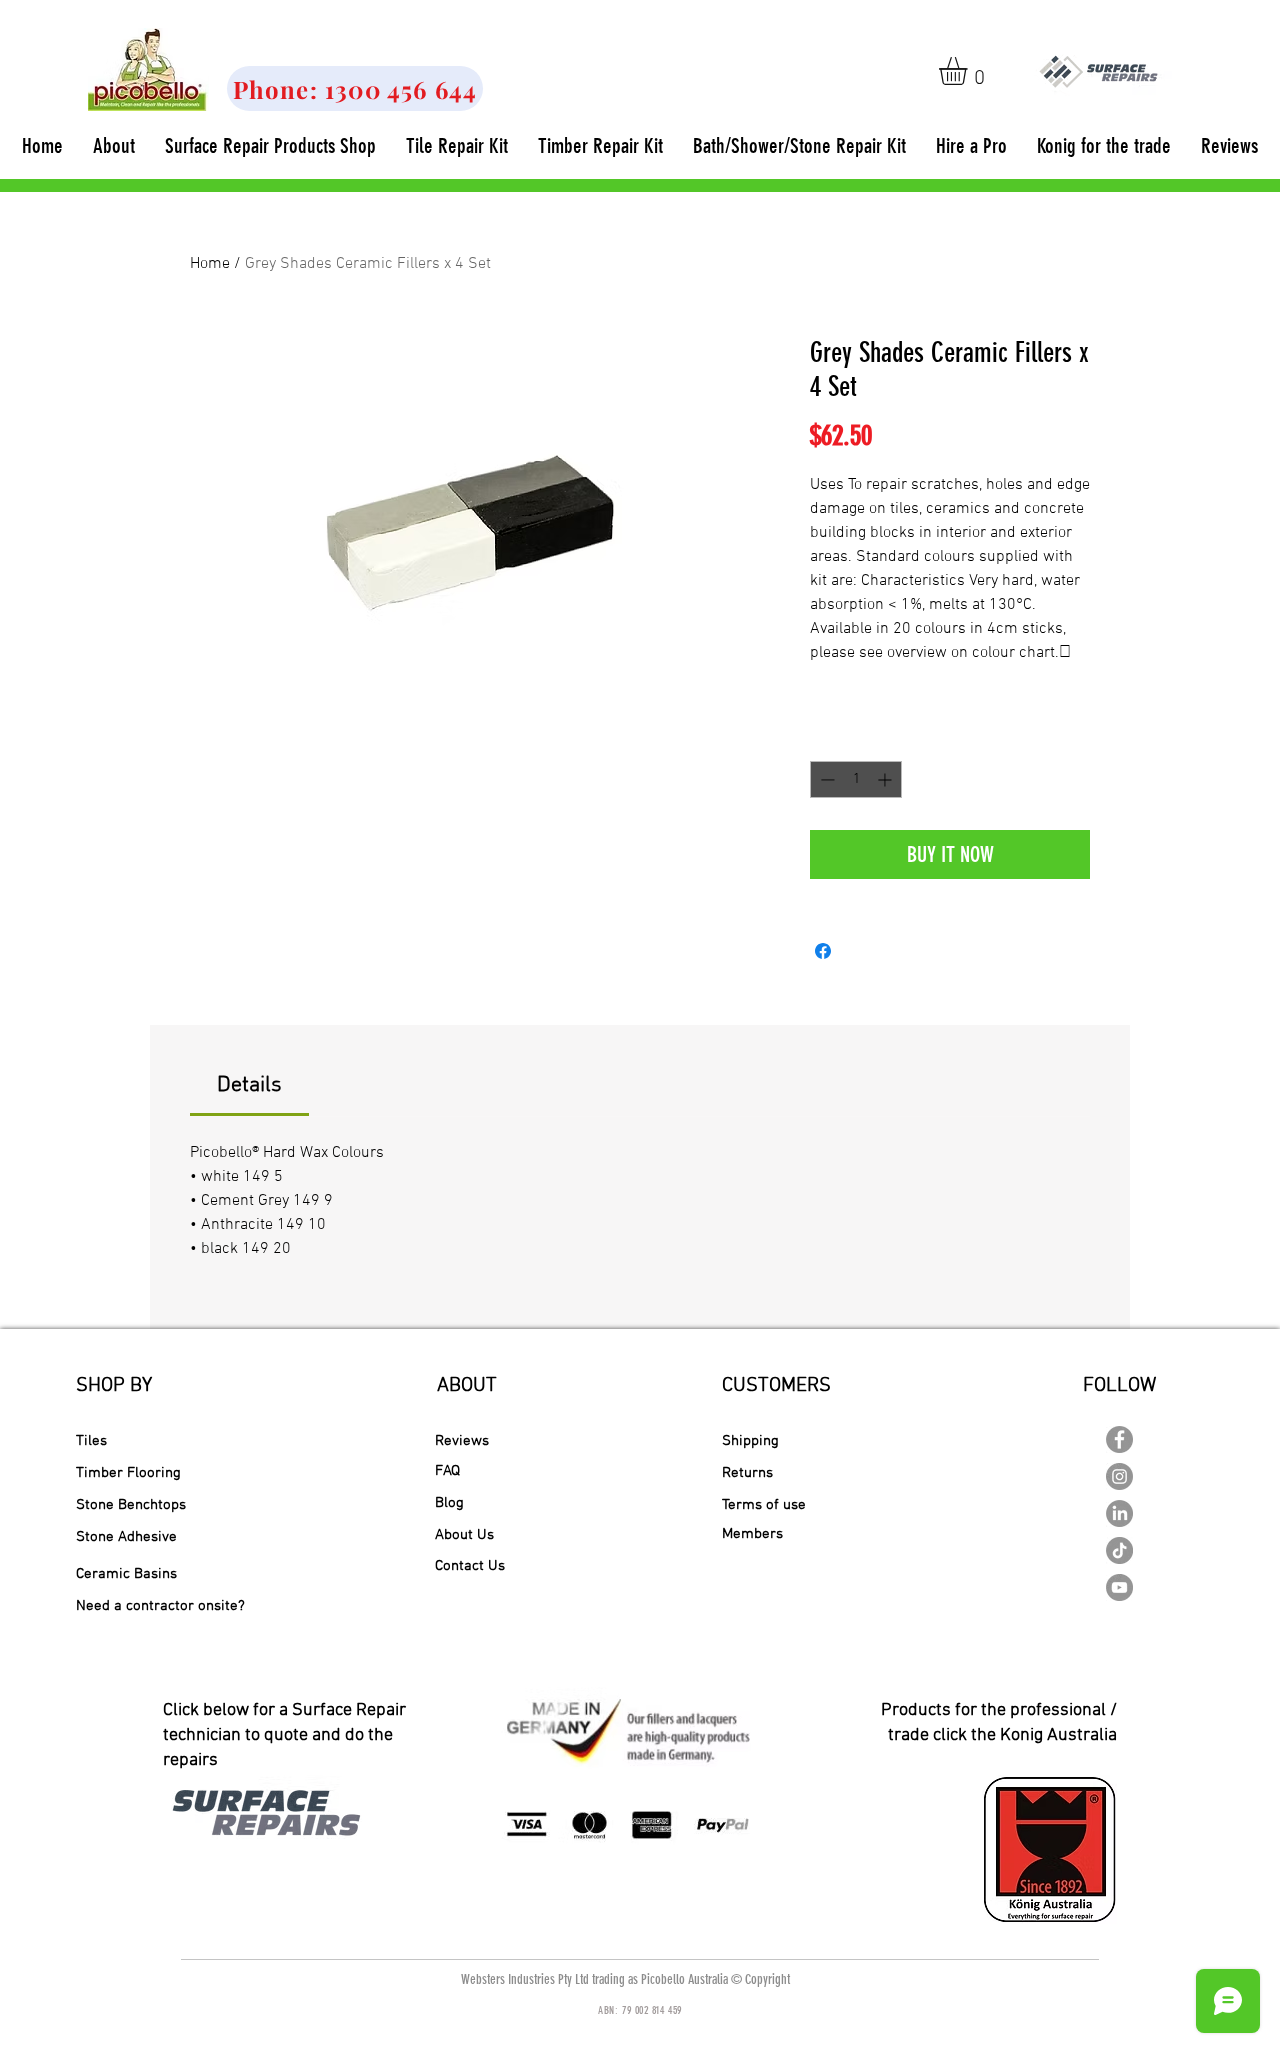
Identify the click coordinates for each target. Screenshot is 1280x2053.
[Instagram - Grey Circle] (1119, 1476)
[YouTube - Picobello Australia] (1119, 1587)
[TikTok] (1119, 1550)
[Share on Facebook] (823, 951)
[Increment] (886, 779)
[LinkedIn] (1119, 1513)
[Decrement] (825, 779)
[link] (969, 71)
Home (210, 264)
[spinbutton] (856, 779)
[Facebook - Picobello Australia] (1119, 1439)
